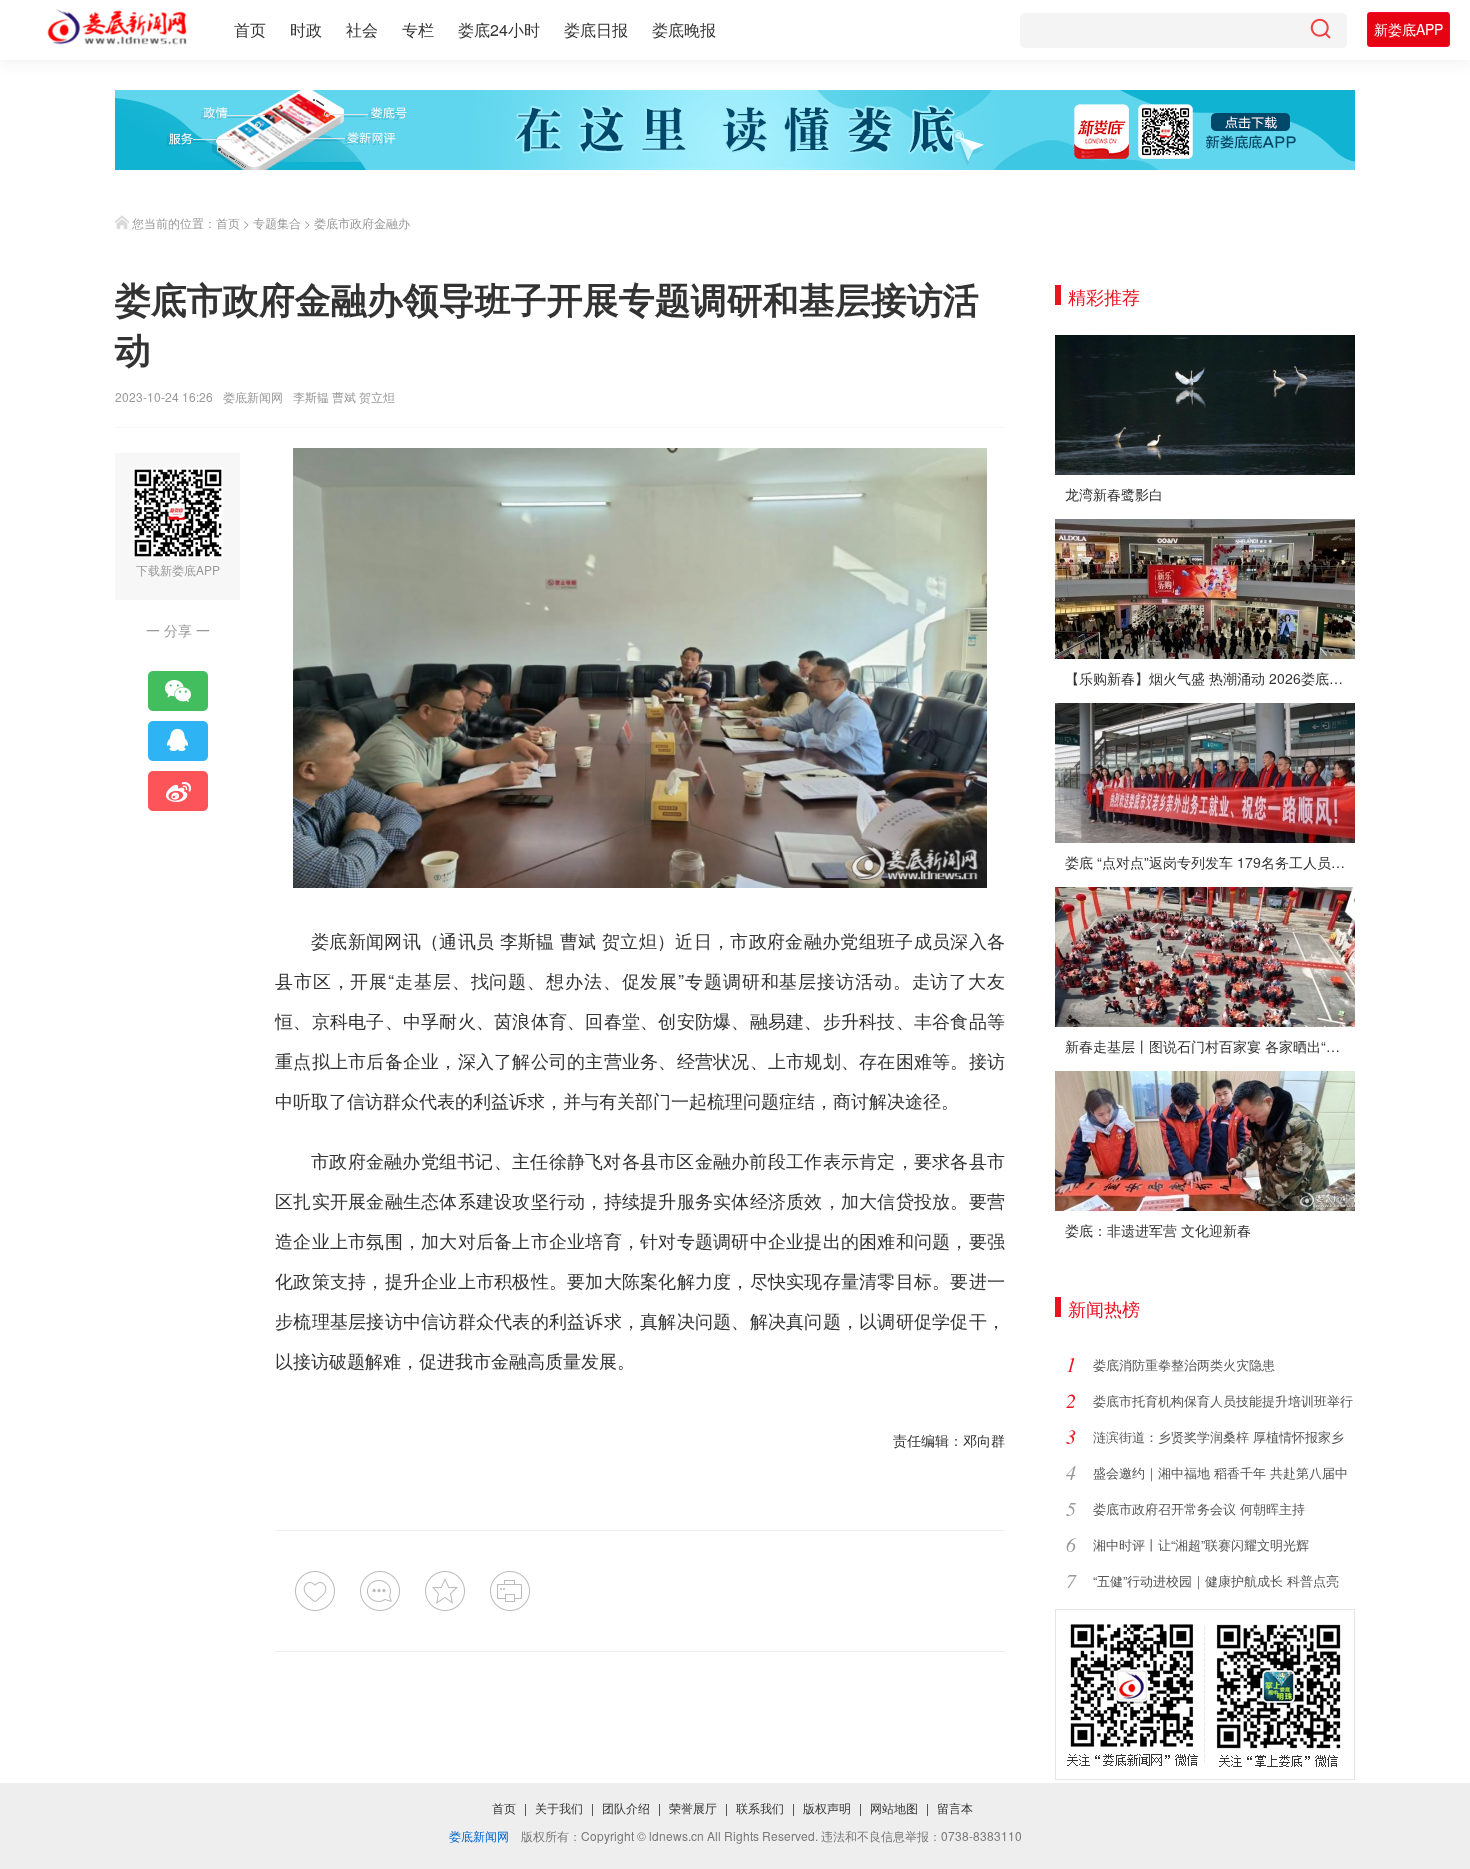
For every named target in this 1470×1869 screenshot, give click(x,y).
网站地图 (894, 1807)
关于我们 (559, 1807)
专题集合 (277, 222)
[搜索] (1320, 30)
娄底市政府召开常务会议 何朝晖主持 (1199, 1508)
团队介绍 (626, 1807)
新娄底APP (1408, 29)
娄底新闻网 (253, 396)
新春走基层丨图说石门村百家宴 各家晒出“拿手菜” (1210, 1046)
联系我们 (760, 1807)
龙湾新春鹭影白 (1114, 494)
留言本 (955, 1807)
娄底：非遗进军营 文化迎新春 (1158, 1230)
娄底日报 (596, 29)
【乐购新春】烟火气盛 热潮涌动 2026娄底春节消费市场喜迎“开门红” (1210, 678)
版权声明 (827, 1807)
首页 (250, 29)
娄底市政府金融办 (362, 222)
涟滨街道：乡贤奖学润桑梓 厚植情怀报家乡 (1218, 1436)
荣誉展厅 (693, 1807)
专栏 (418, 29)
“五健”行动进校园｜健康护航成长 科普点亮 (1216, 1580)
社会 (362, 29)
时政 (306, 29)
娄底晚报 (684, 29)
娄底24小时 (499, 29)
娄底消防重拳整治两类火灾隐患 (1184, 1364)
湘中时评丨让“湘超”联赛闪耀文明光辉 (1201, 1544)
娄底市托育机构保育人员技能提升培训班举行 (1223, 1400)
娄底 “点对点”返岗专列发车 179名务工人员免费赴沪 (1210, 862)
